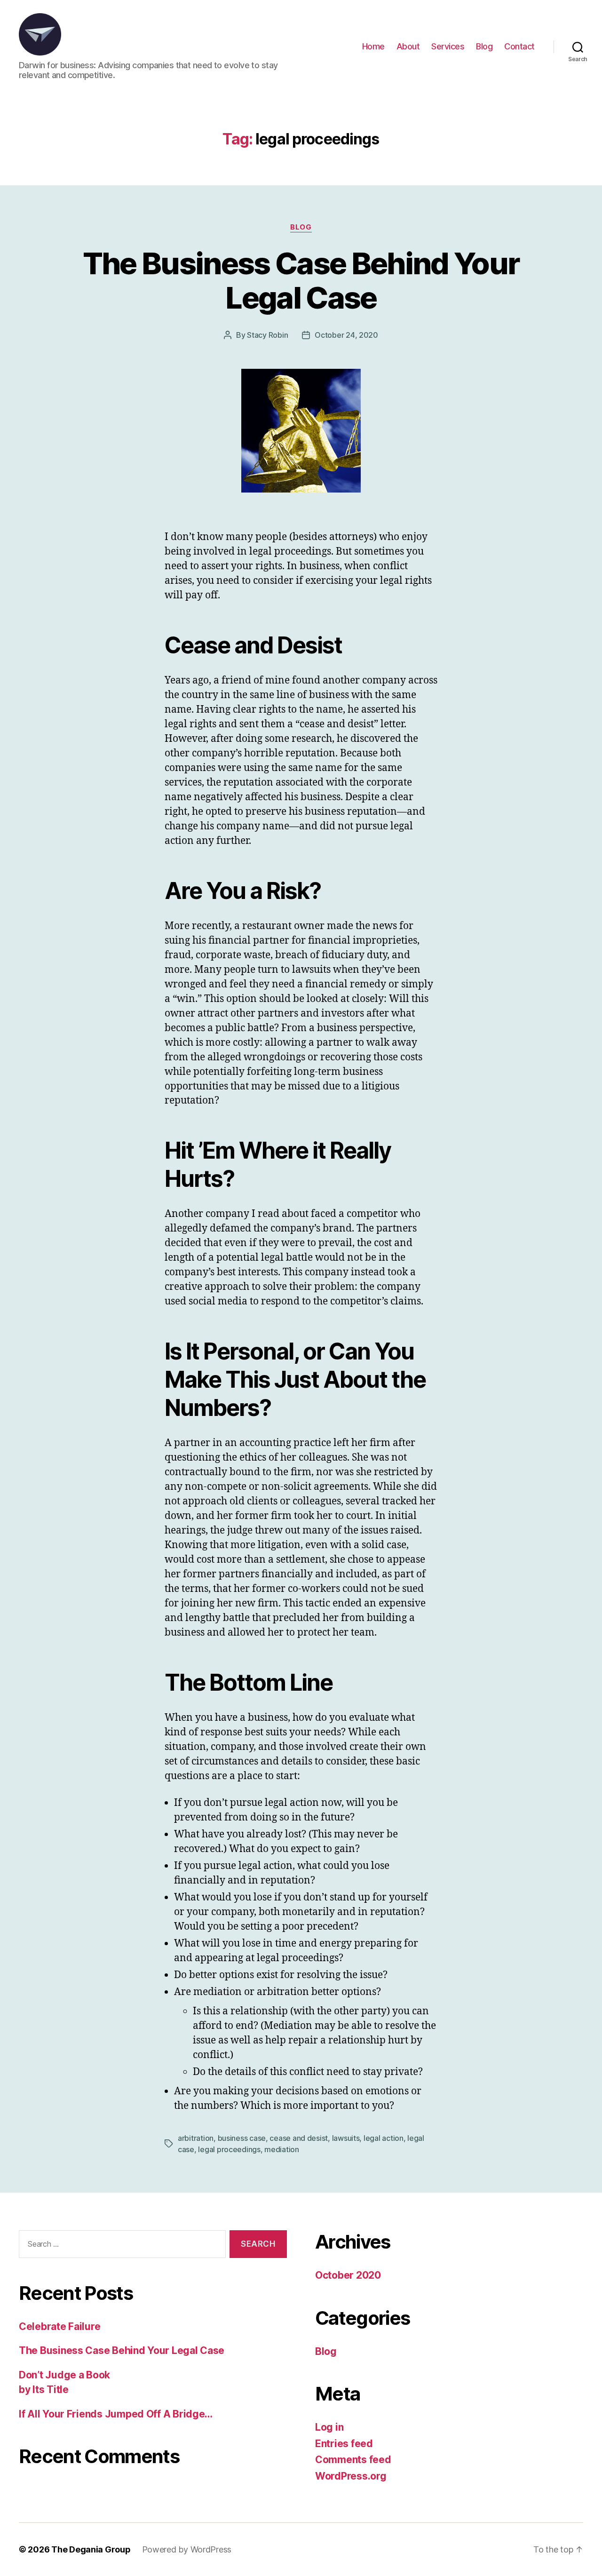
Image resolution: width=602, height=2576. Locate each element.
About (408, 46)
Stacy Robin (267, 335)
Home (373, 46)
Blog (484, 46)
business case (242, 2138)
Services (448, 46)
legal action (384, 2138)
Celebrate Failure (59, 2326)
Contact (519, 46)
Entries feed (344, 2444)
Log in (329, 2427)
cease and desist (299, 2138)
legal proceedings (229, 2149)
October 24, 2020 (346, 335)
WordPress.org (351, 2476)
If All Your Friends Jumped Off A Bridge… (116, 2414)
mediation (282, 2149)
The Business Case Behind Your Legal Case (301, 280)
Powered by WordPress (187, 2549)
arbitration (196, 2138)
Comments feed (353, 2460)
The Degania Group (91, 2549)
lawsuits (346, 2138)
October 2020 (348, 2275)
